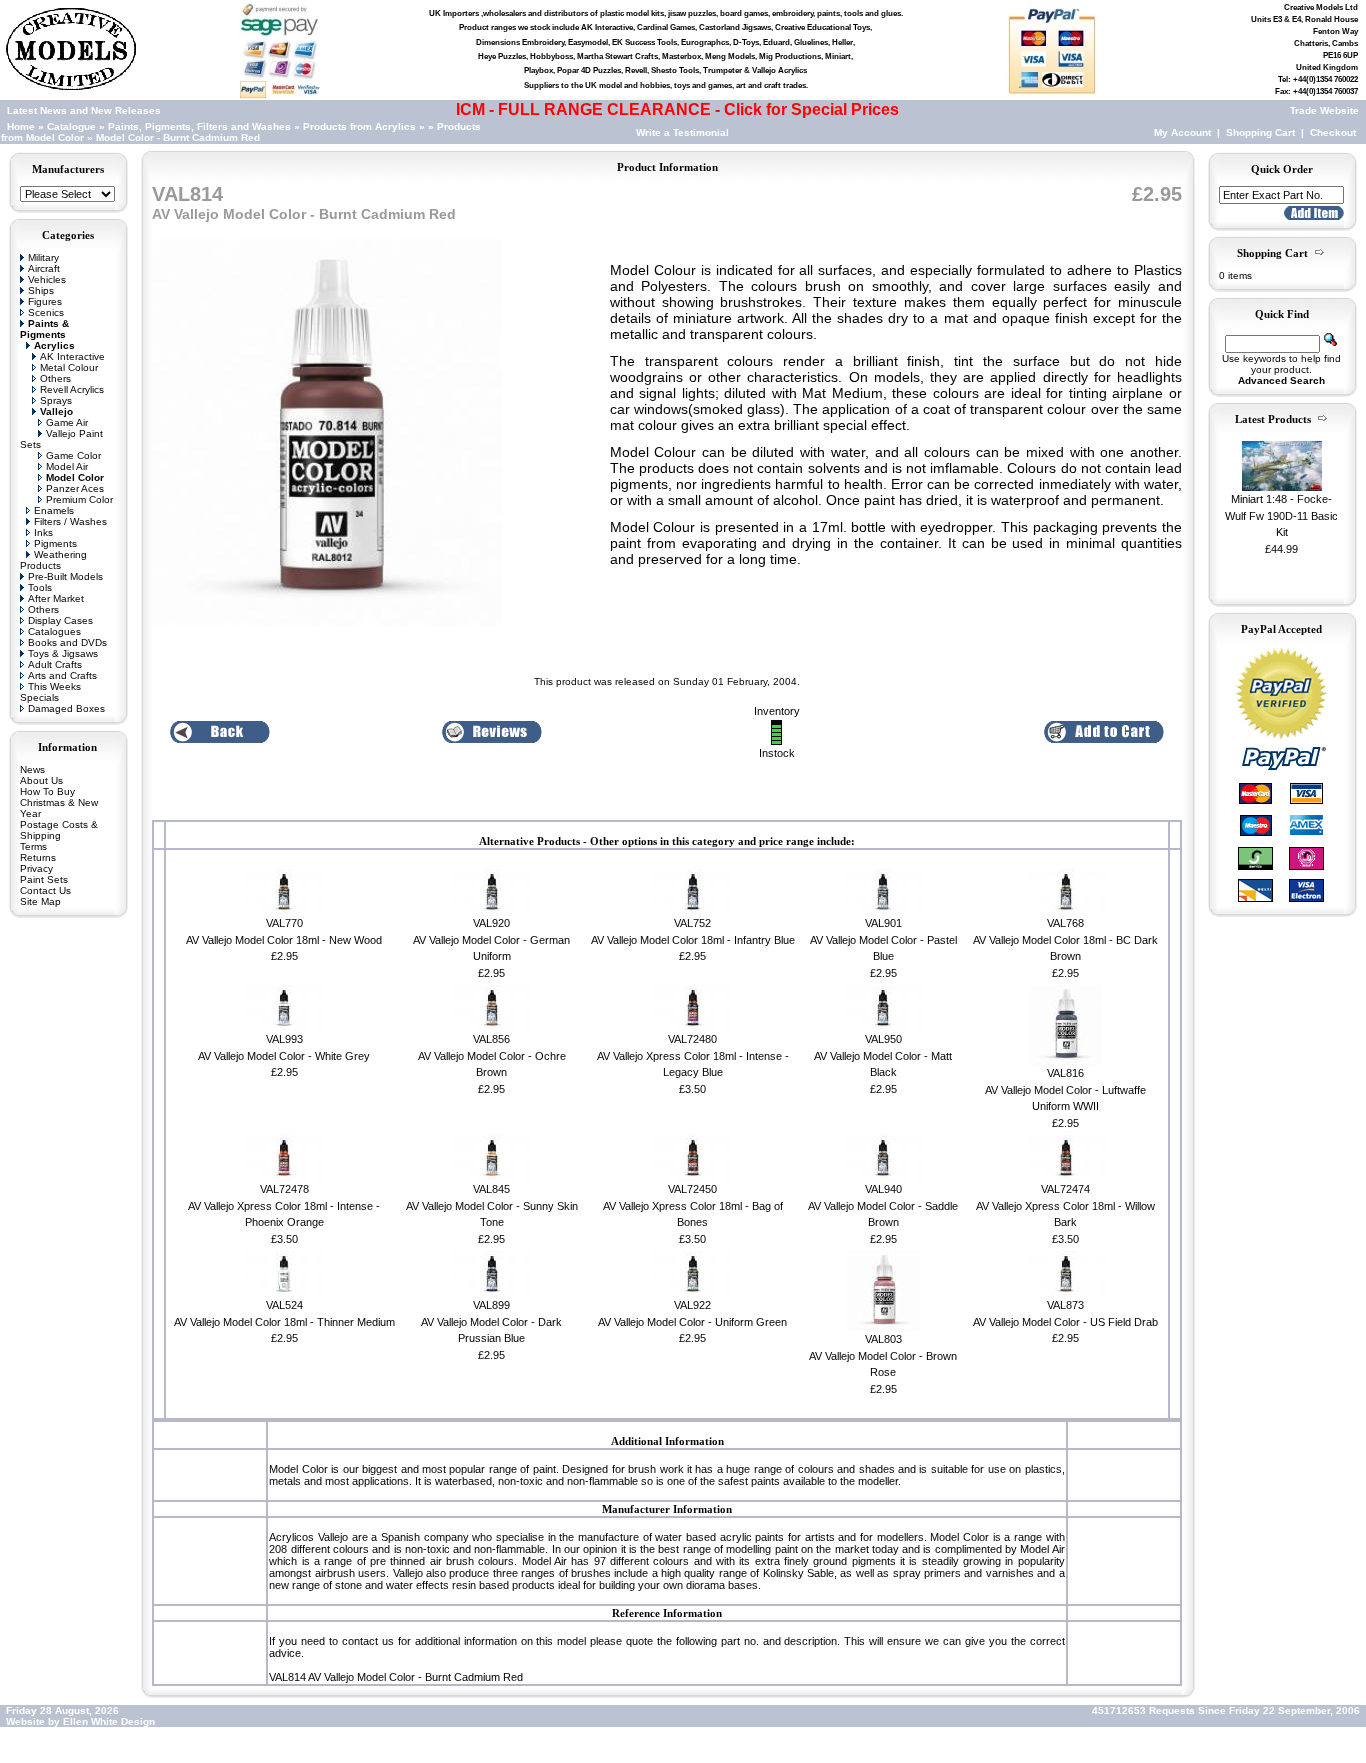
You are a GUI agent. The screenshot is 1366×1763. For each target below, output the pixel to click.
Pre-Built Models (65, 576)
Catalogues (54, 631)
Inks (43, 532)
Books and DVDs (67, 642)
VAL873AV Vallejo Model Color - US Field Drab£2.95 (1065, 1321)
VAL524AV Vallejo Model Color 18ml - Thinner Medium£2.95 (284, 1321)
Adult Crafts (55, 664)
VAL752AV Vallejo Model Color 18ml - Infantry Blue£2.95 (693, 939)
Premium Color (79, 499)
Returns (38, 857)
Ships (41, 290)
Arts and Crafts (62, 675)
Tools (40, 587)
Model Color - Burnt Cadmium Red (178, 137)
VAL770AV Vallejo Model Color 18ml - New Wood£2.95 (284, 939)
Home (21, 126)
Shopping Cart (1260, 132)
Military (43, 257)
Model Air (67, 466)
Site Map (40, 901)
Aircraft (44, 268)
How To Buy (47, 791)
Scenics (46, 312)
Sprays (56, 400)
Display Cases (60, 620)
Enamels (54, 510)
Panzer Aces (75, 488)
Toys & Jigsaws (63, 653)
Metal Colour (69, 367)
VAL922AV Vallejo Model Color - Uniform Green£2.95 (692, 1321)
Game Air (67, 422)
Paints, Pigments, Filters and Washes (199, 126)
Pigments (55, 543)
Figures (45, 301)
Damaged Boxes (66, 708)
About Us (41, 780)
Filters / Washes (70, 521)
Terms (33, 846)
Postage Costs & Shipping (59, 830)
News (32, 769)
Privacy (36, 868)
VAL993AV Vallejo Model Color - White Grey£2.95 (284, 1055)
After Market (56, 598)
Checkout (1333, 132)
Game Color (73, 455)
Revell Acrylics (72, 389)
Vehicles (47, 279)
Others (55, 378)
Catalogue (71, 126)
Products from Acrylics (361, 126)
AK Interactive (72, 356)
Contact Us (45, 890)
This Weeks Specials (50, 692)
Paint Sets (44, 879)
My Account (1182, 132)
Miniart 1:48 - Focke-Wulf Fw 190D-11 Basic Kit (1281, 515)
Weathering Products (53, 560)
